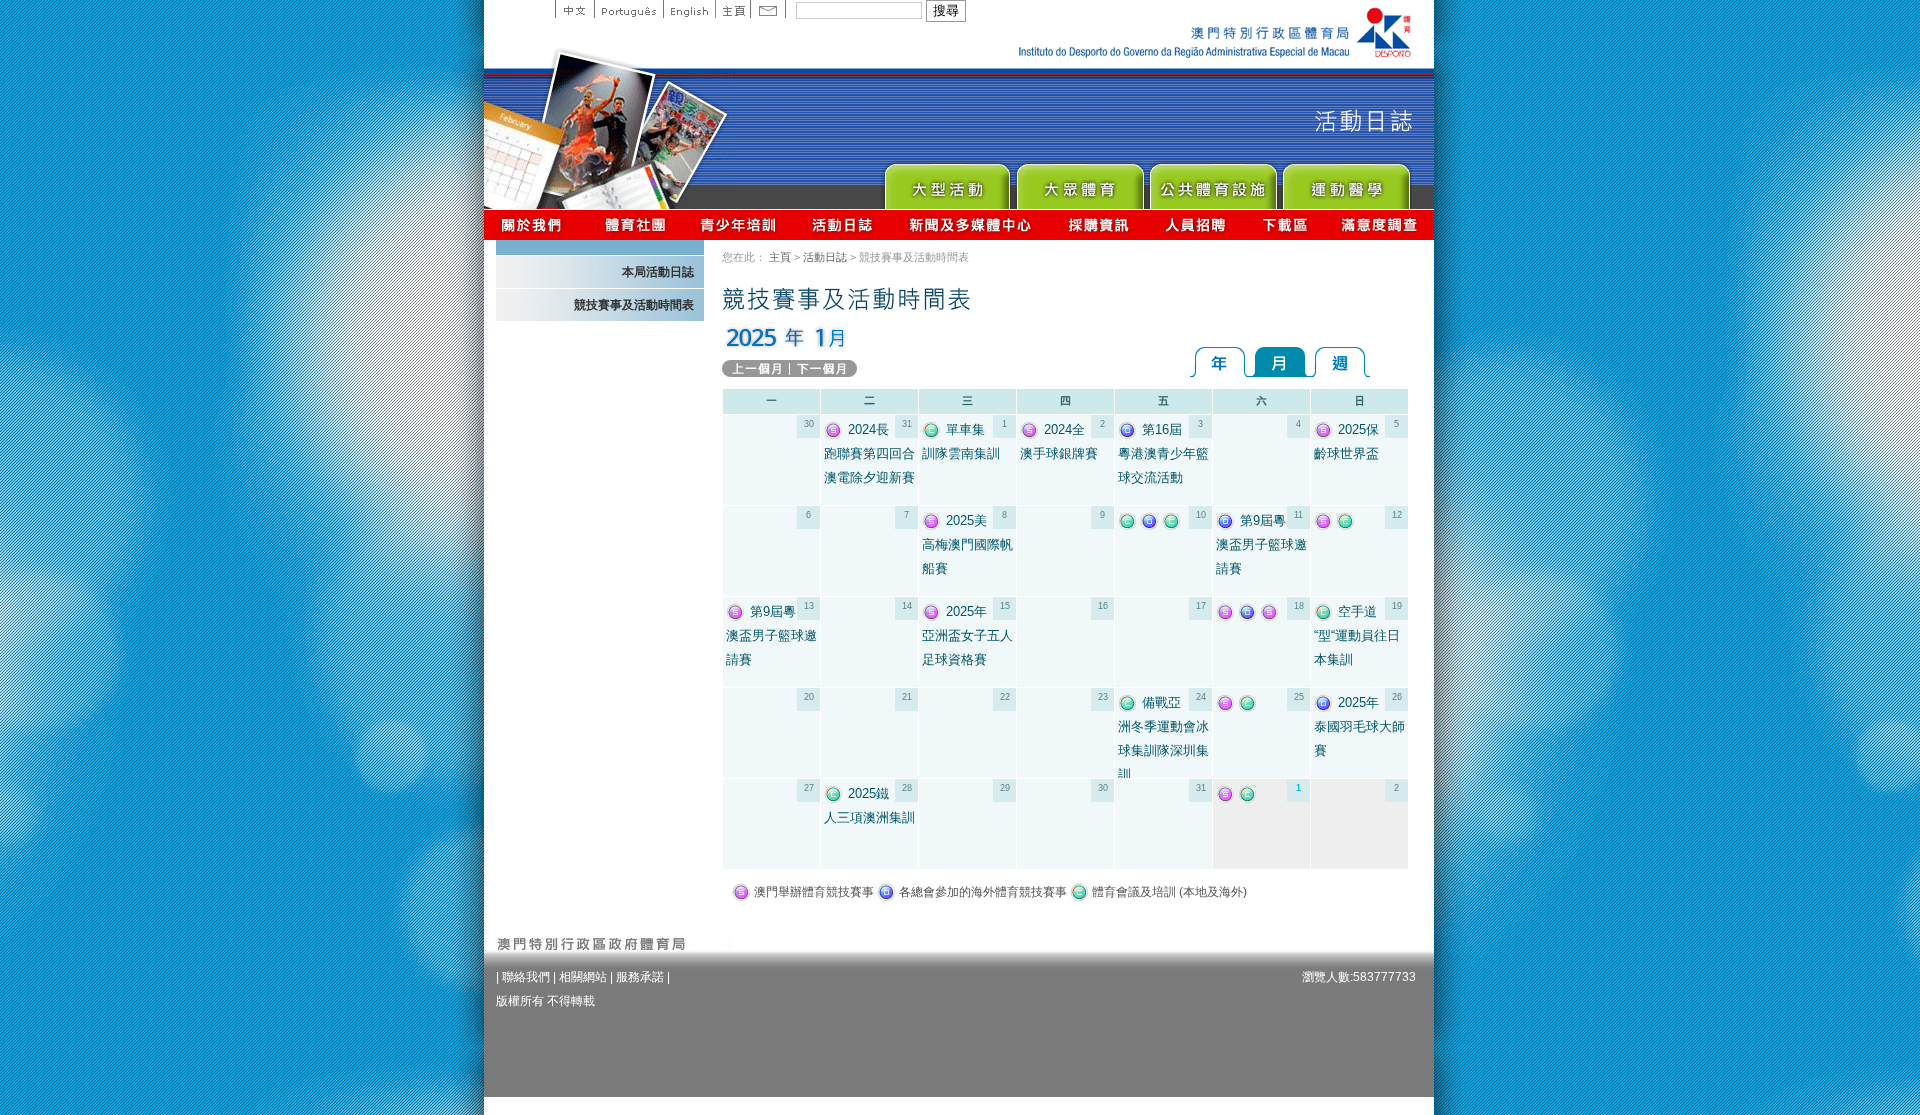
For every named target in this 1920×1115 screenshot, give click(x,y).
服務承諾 (640, 977)
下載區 (1284, 224)
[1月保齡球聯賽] (1228, 702)
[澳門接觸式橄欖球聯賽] (1272, 611)
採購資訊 (1098, 224)
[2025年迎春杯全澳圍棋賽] (1326, 520)
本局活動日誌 (658, 272)
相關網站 (583, 977)
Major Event (946, 181)
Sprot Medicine (1345, 181)
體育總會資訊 (635, 224)
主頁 (732, 9)
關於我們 (535, 224)
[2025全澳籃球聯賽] (1228, 793)
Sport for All (1079, 181)
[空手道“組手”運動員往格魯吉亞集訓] (1348, 520)
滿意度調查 (1380, 224)
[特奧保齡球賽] (1228, 611)
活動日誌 (843, 224)
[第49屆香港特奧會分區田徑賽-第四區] (1250, 611)
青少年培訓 (739, 224)
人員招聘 (1195, 224)
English (689, 9)
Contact (768, 9)
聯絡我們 (526, 977)
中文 (574, 9)
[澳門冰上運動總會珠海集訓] (1250, 793)
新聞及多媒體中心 (971, 224)
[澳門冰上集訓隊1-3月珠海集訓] (1130, 520)
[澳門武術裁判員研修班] (1250, 702)
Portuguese (628, 9)
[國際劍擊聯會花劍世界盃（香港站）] (1152, 520)
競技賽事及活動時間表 (634, 305)
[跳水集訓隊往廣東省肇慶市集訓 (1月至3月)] (1174, 520)
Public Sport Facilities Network (1212, 181)
